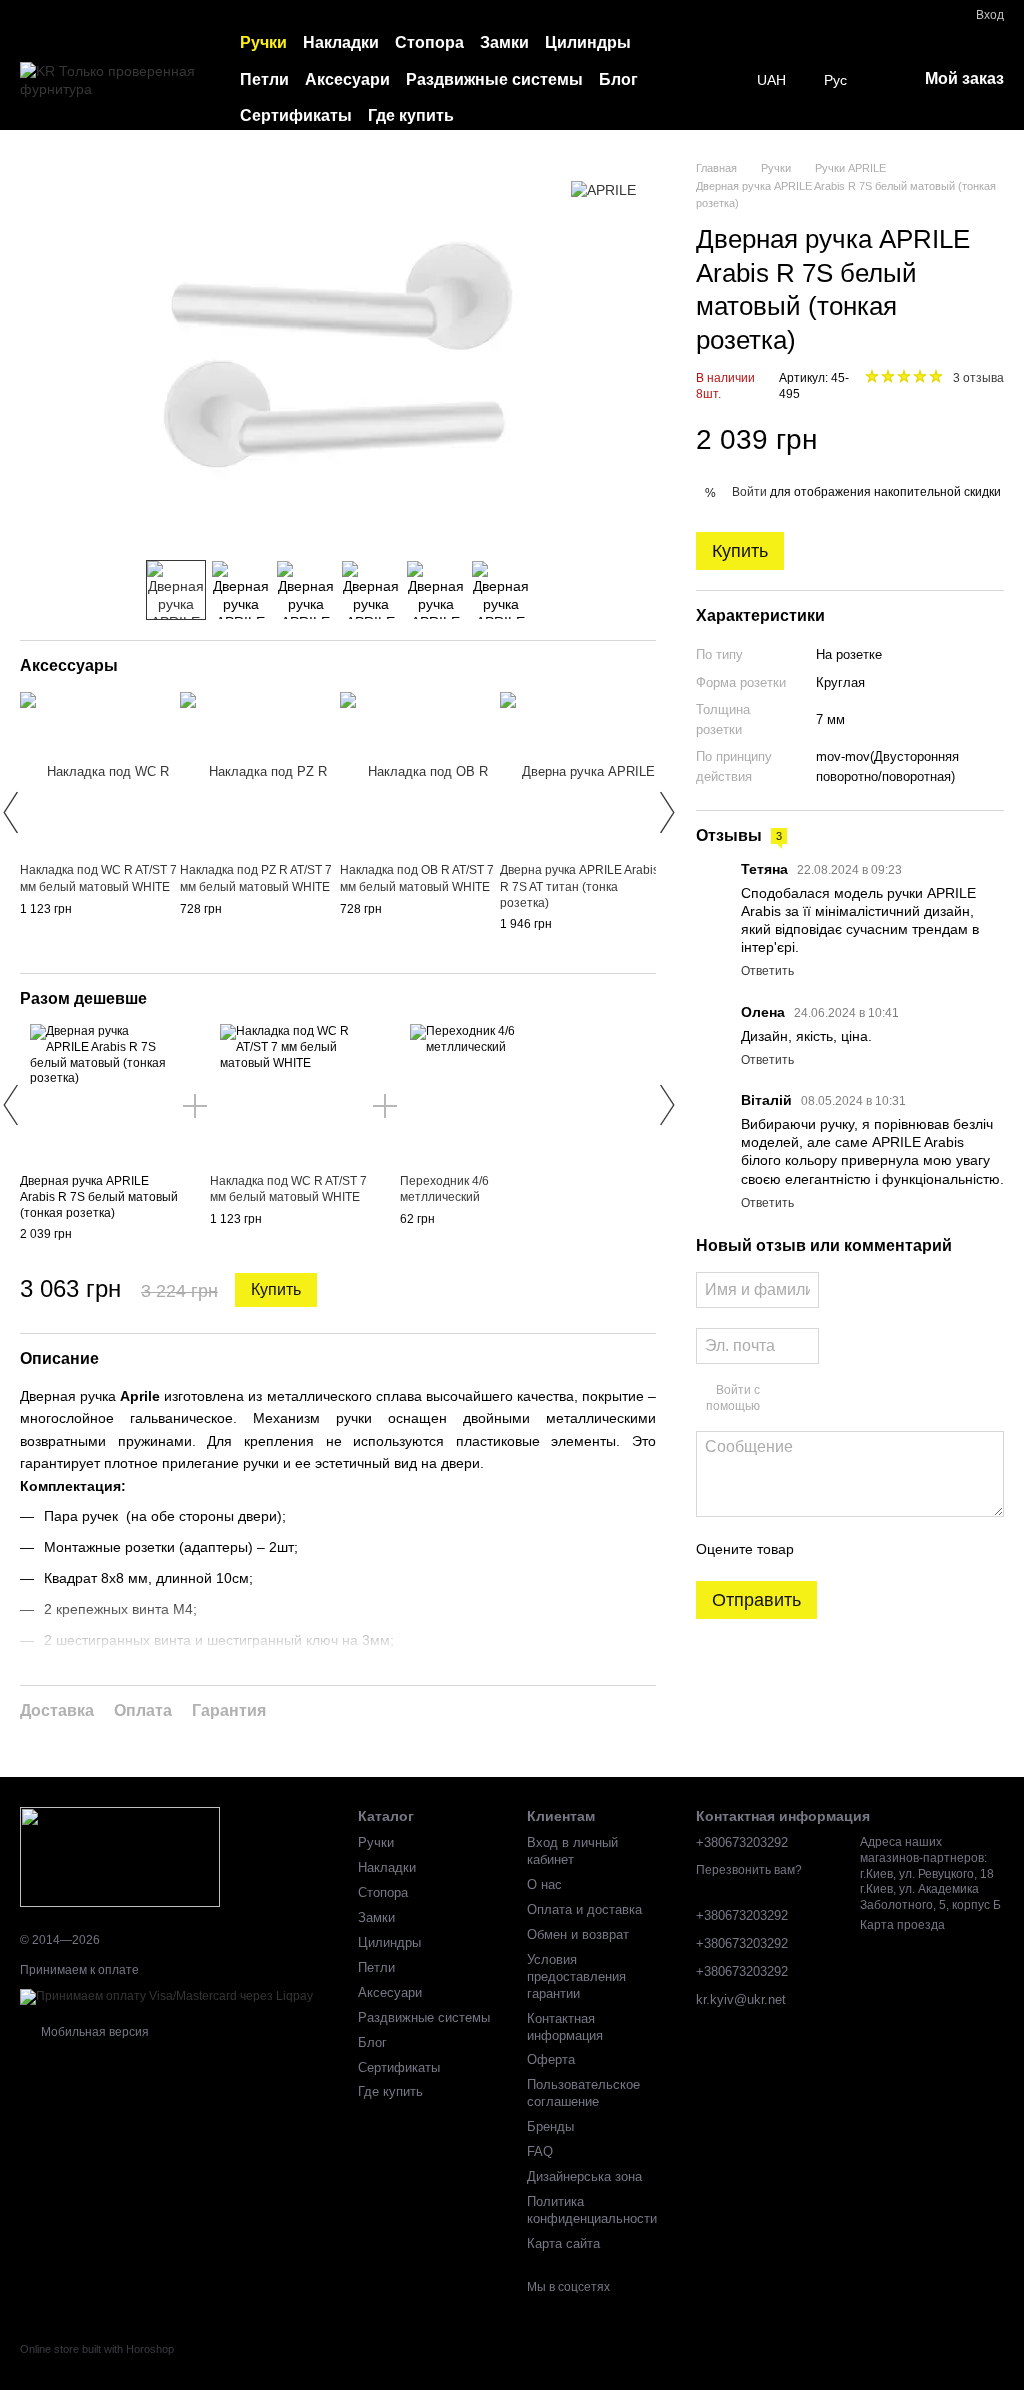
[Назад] (10, 812)
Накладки (341, 42)
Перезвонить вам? (749, 1870)
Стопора (429, 42)
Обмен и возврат (578, 1934)
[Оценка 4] (923, 1549)
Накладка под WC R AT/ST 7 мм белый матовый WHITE (288, 1189)
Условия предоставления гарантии (576, 1976)
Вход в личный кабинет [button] (572, 1851)
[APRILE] (603, 189)
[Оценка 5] (955, 1549)
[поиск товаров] (721, 80)
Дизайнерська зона (584, 2176)
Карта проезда (902, 1925)
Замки (504, 42)
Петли (264, 79)
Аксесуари (347, 79)
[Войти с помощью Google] (814, 1399)
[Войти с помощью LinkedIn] (846, 1399)
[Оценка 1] (827, 1549)
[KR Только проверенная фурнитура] (120, 1856)
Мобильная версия (93, 2032)
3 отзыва (978, 378)
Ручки (263, 42)
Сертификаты (296, 115)
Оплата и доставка (584, 1909)
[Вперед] (666, 812)
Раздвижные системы (494, 79)
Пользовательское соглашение (583, 2093)
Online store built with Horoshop (97, 2349)
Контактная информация (565, 2027)
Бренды (550, 2126)
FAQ (540, 2151)
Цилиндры (588, 42)
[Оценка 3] (891, 1549)
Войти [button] (749, 492)
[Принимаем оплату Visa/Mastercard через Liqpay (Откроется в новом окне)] (166, 1996)
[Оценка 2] (859, 1549)
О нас (544, 1884)
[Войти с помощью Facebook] (782, 1399)
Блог (618, 79)
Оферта (551, 2059)
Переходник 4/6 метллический (444, 1189)
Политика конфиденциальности (592, 2210)
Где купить (411, 115)
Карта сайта (563, 2243)
